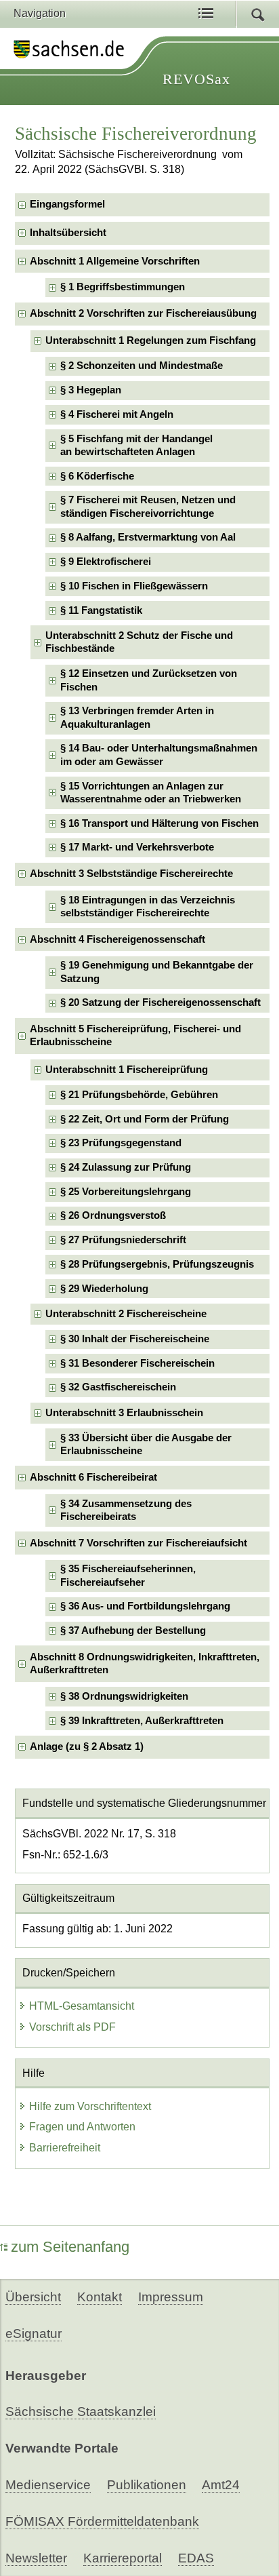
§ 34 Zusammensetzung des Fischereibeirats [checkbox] (126, 1510)
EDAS (196, 2558)
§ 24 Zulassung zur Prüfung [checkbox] (126, 1167)
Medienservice (48, 2485)
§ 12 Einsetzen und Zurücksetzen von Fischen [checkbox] (149, 680)
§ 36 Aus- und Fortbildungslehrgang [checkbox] (145, 1606)
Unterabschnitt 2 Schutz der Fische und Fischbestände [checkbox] (139, 642)
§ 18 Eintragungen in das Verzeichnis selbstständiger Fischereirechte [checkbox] (148, 906)
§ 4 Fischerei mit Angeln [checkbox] (117, 414)
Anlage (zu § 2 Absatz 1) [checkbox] (87, 1746)
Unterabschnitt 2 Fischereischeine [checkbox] (126, 1314)
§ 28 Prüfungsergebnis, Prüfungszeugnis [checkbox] (157, 1264)
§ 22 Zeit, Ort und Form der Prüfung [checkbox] (145, 1119)
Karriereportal (123, 2558)
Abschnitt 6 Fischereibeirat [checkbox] (93, 1477)
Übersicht (33, 2297)
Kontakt (100, 2297)
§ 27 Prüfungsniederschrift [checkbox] (123, 1240)
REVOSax (196, 79)
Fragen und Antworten (82, 2127)
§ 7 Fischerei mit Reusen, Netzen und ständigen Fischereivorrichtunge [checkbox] (148, 506)
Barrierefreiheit (65, 2148)
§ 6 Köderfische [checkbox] (97, 476)
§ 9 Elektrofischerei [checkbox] (106, 562)
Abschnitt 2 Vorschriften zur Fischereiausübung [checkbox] (143, 313)
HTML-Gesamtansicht (82, 2006)
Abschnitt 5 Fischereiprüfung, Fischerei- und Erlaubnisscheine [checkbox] (135, 1035)
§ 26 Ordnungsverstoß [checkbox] (113, 1215)
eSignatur (34, 2334)
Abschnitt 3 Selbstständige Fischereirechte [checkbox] (131, 874)
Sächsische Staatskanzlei (81, 2412)
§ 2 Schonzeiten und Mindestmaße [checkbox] (142, 366)
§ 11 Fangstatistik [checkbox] (101, 610)
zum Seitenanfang (70, 2247)
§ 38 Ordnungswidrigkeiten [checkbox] (124, 1696)
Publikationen (147, 2485)
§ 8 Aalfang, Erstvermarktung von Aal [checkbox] (148, 537)
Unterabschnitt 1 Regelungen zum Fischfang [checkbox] (151, 340)
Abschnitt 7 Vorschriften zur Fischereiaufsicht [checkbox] (138, 1543)
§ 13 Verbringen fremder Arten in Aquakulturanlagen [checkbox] (137, 717)
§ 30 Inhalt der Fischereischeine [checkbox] (135, 1339)
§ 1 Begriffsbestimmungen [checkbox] (123, 287)
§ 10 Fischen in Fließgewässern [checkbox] (134, 586)
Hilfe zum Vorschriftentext (90, 2106)
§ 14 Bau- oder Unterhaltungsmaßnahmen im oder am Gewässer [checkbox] (159, 755)
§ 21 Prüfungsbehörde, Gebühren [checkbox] (139, 1095)
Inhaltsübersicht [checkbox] (68, 233)
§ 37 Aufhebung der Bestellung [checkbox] (133, 1631)
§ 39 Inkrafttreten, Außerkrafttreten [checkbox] (142, 1721)
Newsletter (36, 2558)
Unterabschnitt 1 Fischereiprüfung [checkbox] (127, 1070)
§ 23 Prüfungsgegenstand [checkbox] (121, 1143)
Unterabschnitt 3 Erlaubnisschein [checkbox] (124, 1413)
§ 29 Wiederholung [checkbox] (104, 1289)
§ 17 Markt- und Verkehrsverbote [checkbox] (137, 847)
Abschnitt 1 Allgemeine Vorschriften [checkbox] (115, 261)
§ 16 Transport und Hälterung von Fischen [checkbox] (159, 823)
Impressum (171, 2297)
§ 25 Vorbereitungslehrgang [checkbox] (126, 1192)
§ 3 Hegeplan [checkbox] (91, 390)
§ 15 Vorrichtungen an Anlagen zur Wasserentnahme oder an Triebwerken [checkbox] (151, 793)
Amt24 (221, 2485)
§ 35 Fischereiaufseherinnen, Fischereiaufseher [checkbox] (128, 1575)
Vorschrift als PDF (72, 2027)
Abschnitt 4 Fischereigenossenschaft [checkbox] (117, 939)
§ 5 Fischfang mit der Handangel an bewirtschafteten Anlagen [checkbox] (136, 445)
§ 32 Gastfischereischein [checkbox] (118, 1387)
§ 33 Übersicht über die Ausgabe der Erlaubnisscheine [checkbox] (146, 1444)
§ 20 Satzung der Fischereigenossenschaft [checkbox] (160, 1002)
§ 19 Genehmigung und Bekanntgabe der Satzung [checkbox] (157, 972)
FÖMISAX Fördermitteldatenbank (102, 2521)
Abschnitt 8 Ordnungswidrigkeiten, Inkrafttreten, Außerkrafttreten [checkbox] (145, 1663)
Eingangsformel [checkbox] (67, 204)
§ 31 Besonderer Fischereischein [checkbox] (137, 1363)
